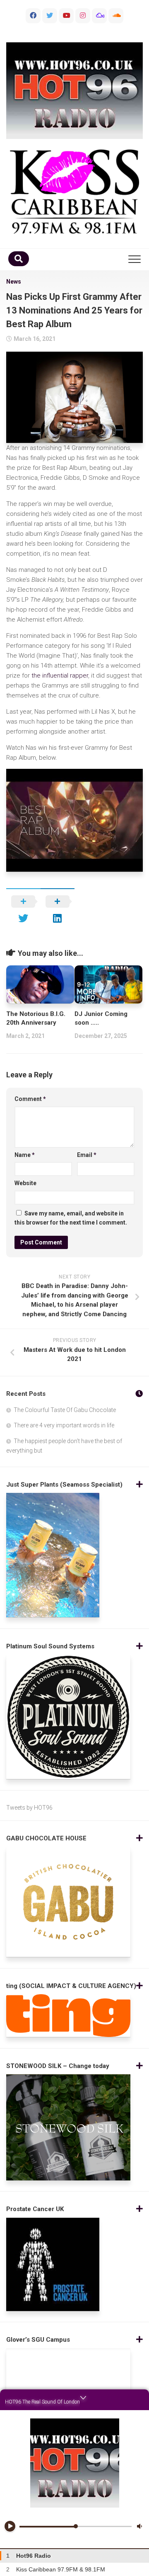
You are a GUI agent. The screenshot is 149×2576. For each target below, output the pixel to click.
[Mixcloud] (99, 16)
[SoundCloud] (116, 16)
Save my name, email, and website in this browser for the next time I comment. (71, 1218)
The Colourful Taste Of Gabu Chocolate (65, 1410)
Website (25, 1183)
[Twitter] (50, 16)
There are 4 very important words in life (64, 1425)
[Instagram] (83, 16)
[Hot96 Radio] (74, 91)
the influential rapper (60, 676)
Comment (30, 1099)
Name (25, 1155)
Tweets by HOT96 (29, 1808)
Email (87, 1155)
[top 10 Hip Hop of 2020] (66, 16)
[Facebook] (33, 16)
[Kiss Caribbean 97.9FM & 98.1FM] (74, 192)
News (14, 282)
